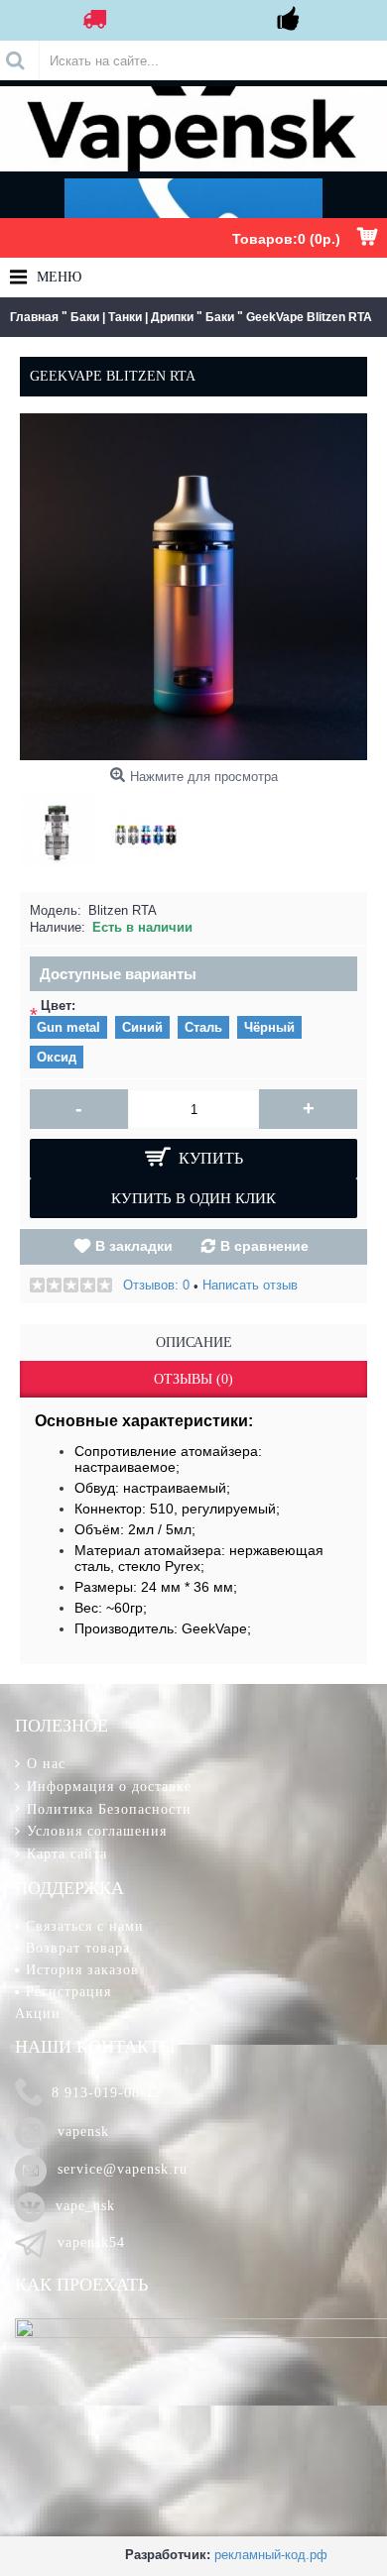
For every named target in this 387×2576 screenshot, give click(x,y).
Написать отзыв (250, 1285)
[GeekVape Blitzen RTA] (62, 826)
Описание (194, 1343)
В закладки (134, 1246)
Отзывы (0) (193, 1379)
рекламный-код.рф (271, 2555)
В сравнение (264, 1246)
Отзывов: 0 (156, 1285)
